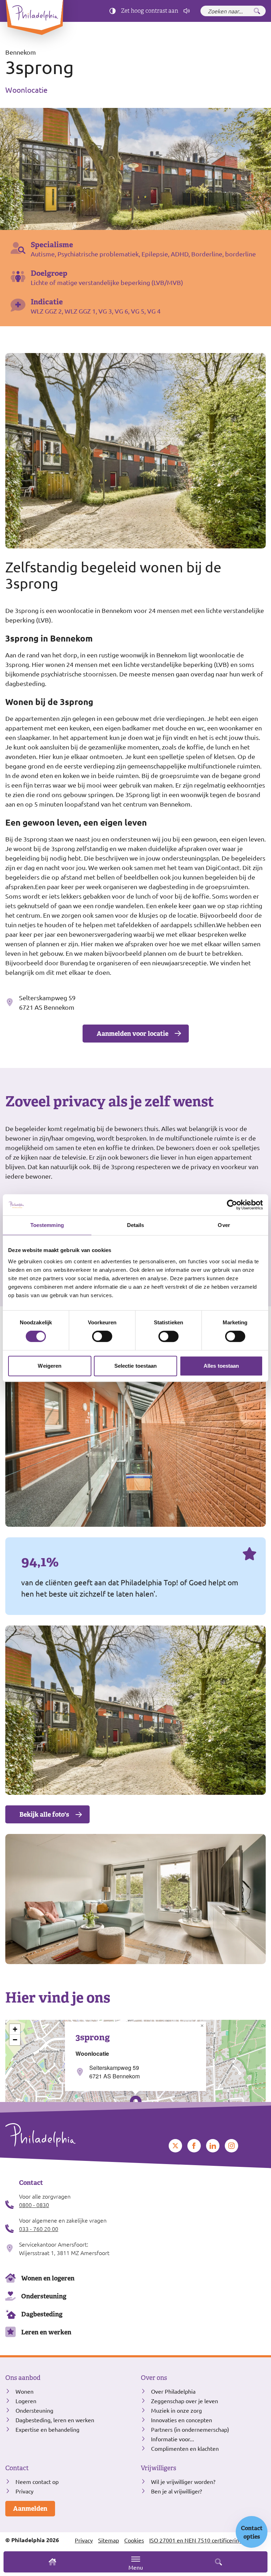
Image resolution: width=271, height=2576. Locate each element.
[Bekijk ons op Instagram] (231, 2146)
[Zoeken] (257, 11)
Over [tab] (224, 1225)
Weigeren (50, 1366)
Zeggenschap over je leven (185, 2401)
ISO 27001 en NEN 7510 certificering (196, 2540)
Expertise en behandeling (47, 2429)
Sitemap (109, 2540)
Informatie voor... (173, 2439)
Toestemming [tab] (47, 1225)
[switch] (102, 1336)
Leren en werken (46, 2332)
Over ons (154, 2378)
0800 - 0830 (34, 2205)
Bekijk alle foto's (44, 1814)
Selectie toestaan (136, 1366)
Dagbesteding (42, 2314)
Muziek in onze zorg (176, 2410)
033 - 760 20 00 (39, 2229)
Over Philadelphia (173, 2391)
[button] (202, 2026)
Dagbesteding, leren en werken (55, 2420)
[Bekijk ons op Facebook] (194, 2146)
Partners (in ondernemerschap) (190, 2429)
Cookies (134, 2540)
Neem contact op (37, 2481)
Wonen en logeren (48, 2278)
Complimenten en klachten (185, 2448)
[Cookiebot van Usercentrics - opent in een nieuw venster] (232, 1205)
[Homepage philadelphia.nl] (68, 2135)
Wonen (25, 2391)
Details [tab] (136, 1225)
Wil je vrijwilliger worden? (183, 2481)
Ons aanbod (23, 2378)
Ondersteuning (44, 2296)
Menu (136, 2567)
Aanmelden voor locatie (133, 1034)
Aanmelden (30, 2508)
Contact (17, 2468)
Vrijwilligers (158, 2468)
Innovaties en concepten (182, 2420)
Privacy (25, 2491)
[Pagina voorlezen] (187, 11)
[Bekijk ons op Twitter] (175, 2146)
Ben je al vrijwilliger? (176, 2491)
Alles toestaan (221, 1366)
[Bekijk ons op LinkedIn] (213, 2146)
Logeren (26, 2401)
